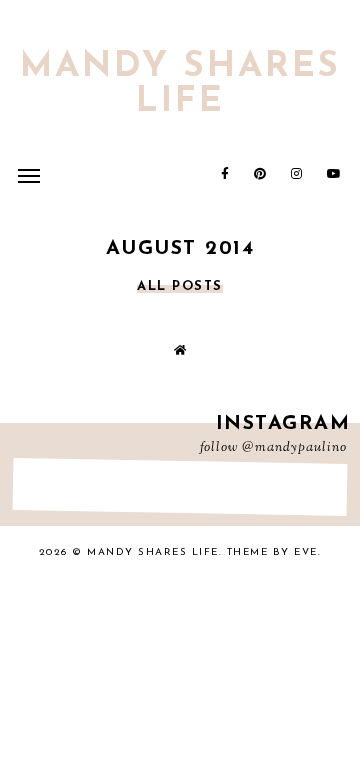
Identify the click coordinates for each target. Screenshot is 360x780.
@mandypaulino (294, 448)
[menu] (29, 175)
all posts (180, 286)
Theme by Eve (272, 552)
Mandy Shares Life (180, 85)
